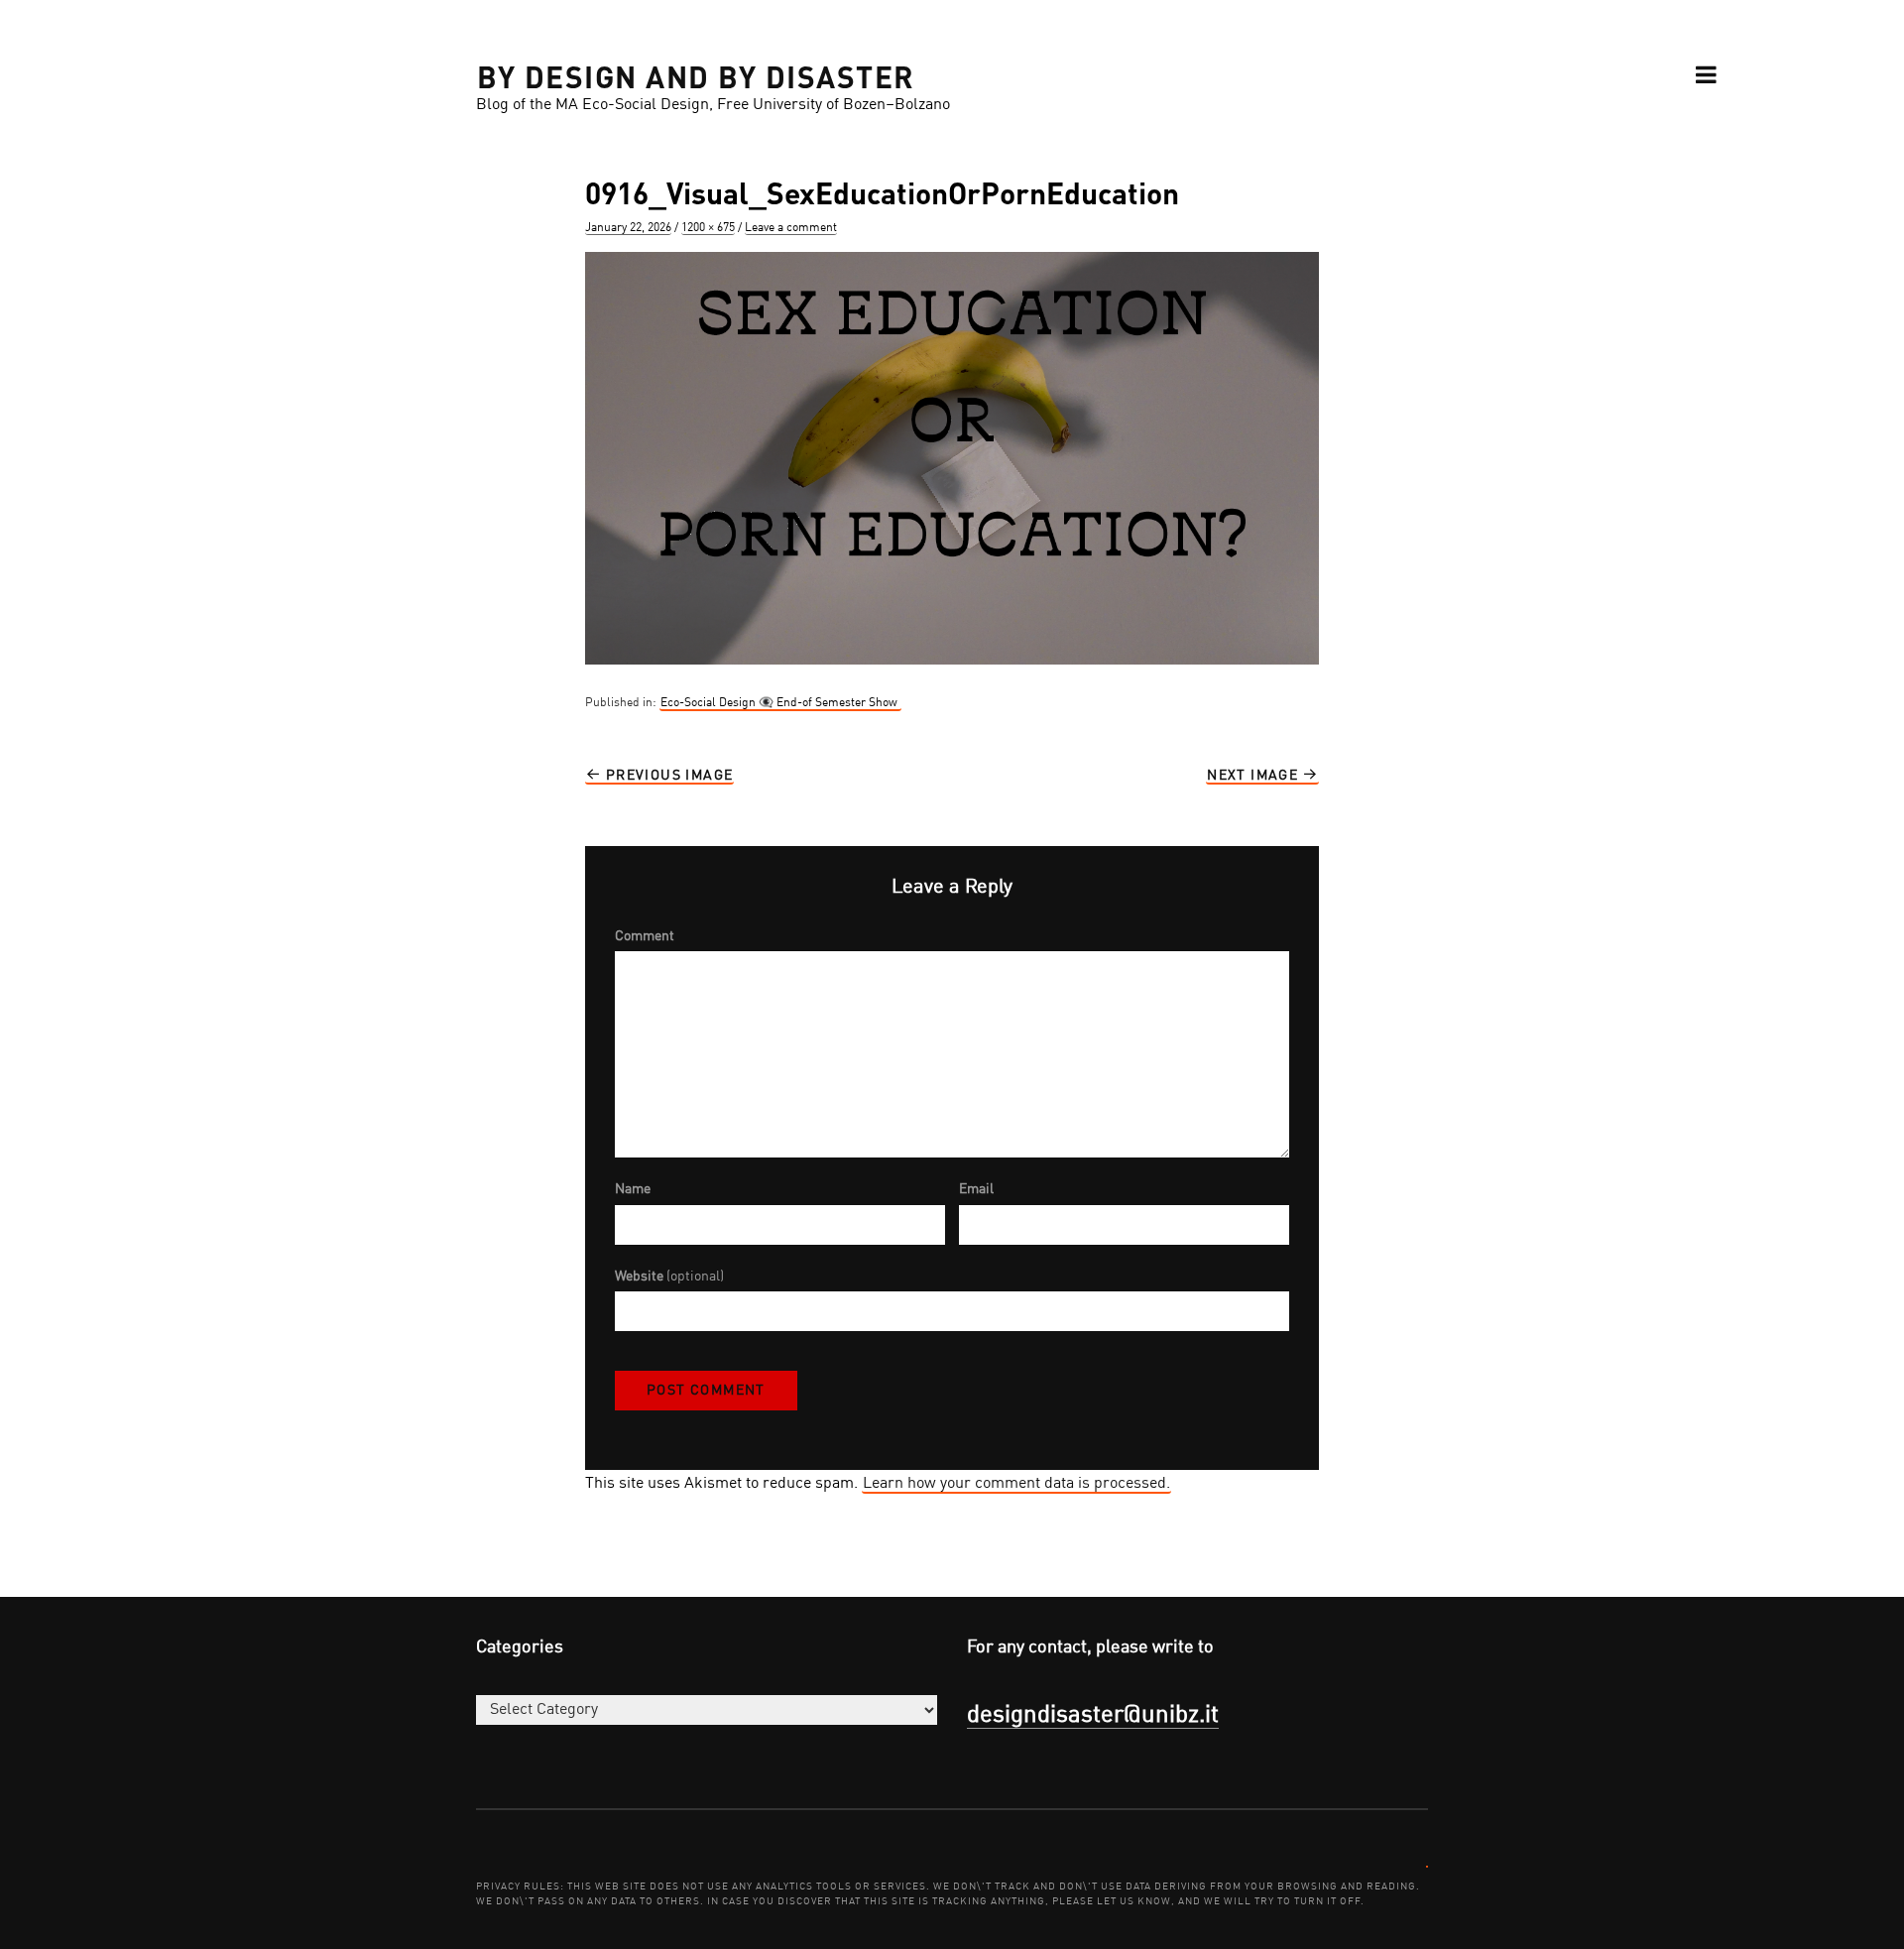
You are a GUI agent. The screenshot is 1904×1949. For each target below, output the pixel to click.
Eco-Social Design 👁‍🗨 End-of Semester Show (780, 703)
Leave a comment (791, 228)
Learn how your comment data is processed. (1016, 1484)
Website (669, 1277)
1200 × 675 (708, 228)
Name (633, 1189)
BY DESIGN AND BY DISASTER (696, 75)
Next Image (1254, 776)
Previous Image (667, 776)
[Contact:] (1427, 1866)
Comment (645, 936)
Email (976, 1189)
